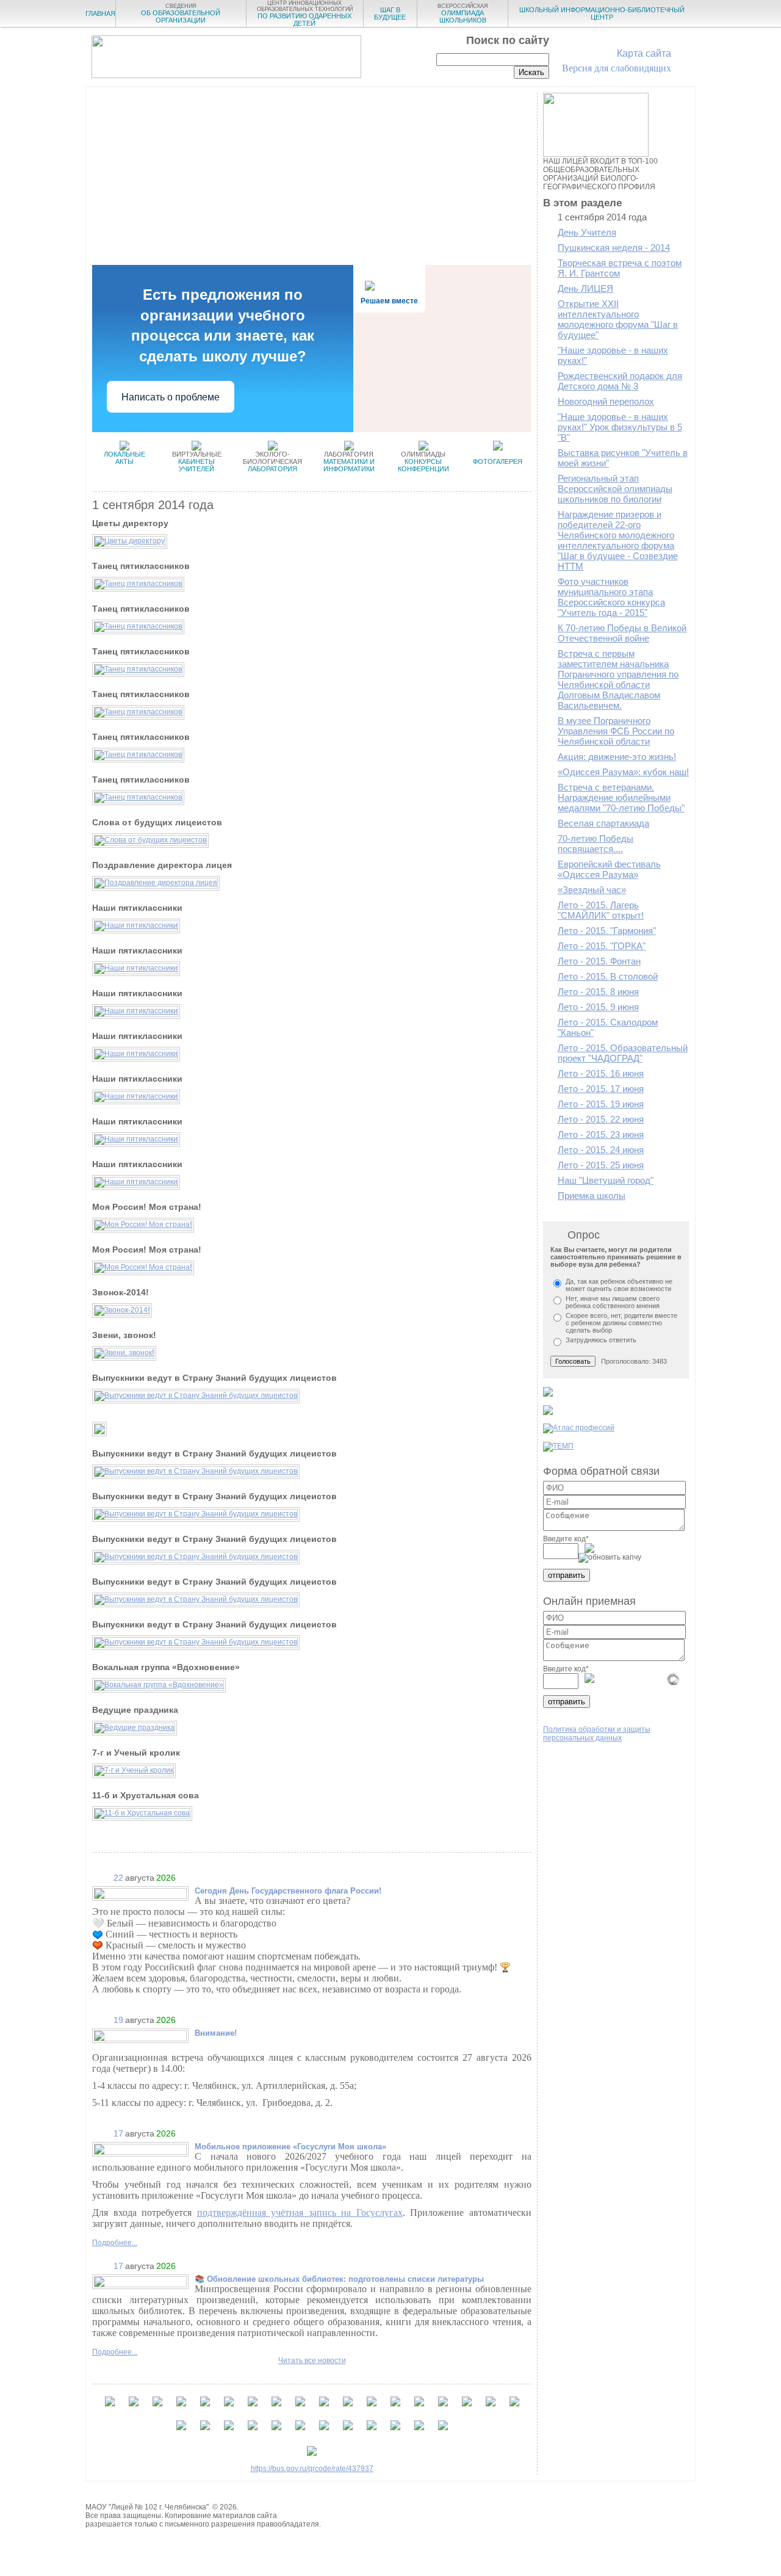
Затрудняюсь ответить (601, 1340)
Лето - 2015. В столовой (608, 976)
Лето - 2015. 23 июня (601, 1134)
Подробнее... (115, 2243)
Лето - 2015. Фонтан (599, 961)
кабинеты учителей (197, 461)
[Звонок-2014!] (122, 1310)
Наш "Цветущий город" (606, 1180)
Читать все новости (312, 2361)
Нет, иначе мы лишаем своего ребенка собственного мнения (613, 1302)
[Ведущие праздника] (135, 1728)
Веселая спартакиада (603, 823)
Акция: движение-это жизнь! (617, 757)
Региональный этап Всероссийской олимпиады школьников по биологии (615, 489)
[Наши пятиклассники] (136, 925)
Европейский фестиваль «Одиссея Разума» (609, 869)
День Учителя (587, 232)
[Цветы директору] (130, 541)
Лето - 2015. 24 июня (601, 1150)
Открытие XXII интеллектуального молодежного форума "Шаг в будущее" (618, 319)
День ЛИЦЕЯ (585, 288)
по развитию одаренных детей (305, 13)
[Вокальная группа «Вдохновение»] (159, 1685)
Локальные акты (124, 458)
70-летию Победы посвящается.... (596, 844)
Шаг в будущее (390, 13)
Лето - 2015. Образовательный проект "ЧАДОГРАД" (623, 1053)
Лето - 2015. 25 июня (601, 1165)
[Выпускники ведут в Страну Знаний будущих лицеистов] (196, 1395)
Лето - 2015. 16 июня (601, 1073)
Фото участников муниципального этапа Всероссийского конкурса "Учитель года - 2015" (611, 597)
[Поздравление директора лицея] (156, 883)
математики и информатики (349, 461)
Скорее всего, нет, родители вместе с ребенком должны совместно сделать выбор (621, 1323)
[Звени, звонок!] (124, 1353)
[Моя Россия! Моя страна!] (143, 1225)
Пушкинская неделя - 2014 (614, 248)
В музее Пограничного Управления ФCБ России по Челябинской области (616, 731)
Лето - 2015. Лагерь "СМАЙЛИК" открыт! (601, 910)
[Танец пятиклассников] (138, 584)
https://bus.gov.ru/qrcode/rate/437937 (312, 2469)
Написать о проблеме (171, 397)
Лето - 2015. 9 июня (598, 1007)
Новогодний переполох (606, 401)
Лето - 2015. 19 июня (601, 1104)
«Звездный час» (592, 890)
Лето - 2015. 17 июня (601, 1089)
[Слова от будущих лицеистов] (150, 840)
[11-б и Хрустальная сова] (142, 1813)
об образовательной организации (181, 13)
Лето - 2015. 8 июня (598, 992)
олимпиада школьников (463, 13)
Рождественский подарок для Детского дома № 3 (620, 381)
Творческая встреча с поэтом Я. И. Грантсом (620, 268)
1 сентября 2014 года (602, 217)
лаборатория (272, 461)
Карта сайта (644, 53)
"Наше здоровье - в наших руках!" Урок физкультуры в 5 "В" (620, 427)
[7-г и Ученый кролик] (134, 1770)
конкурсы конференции (423, 461)
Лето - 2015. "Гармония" (607, 931)
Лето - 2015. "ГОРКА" (602, 946)
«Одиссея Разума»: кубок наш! (623, 772)
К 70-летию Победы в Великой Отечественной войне (622, 633)
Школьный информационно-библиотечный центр (602, 13)
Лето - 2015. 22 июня (601, 1119)
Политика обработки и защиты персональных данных (597, 1734)
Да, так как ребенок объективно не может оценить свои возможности (619, 1285)
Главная (100, 13)
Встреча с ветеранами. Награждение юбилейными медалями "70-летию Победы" (621, 798)
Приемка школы (592, 1196)
